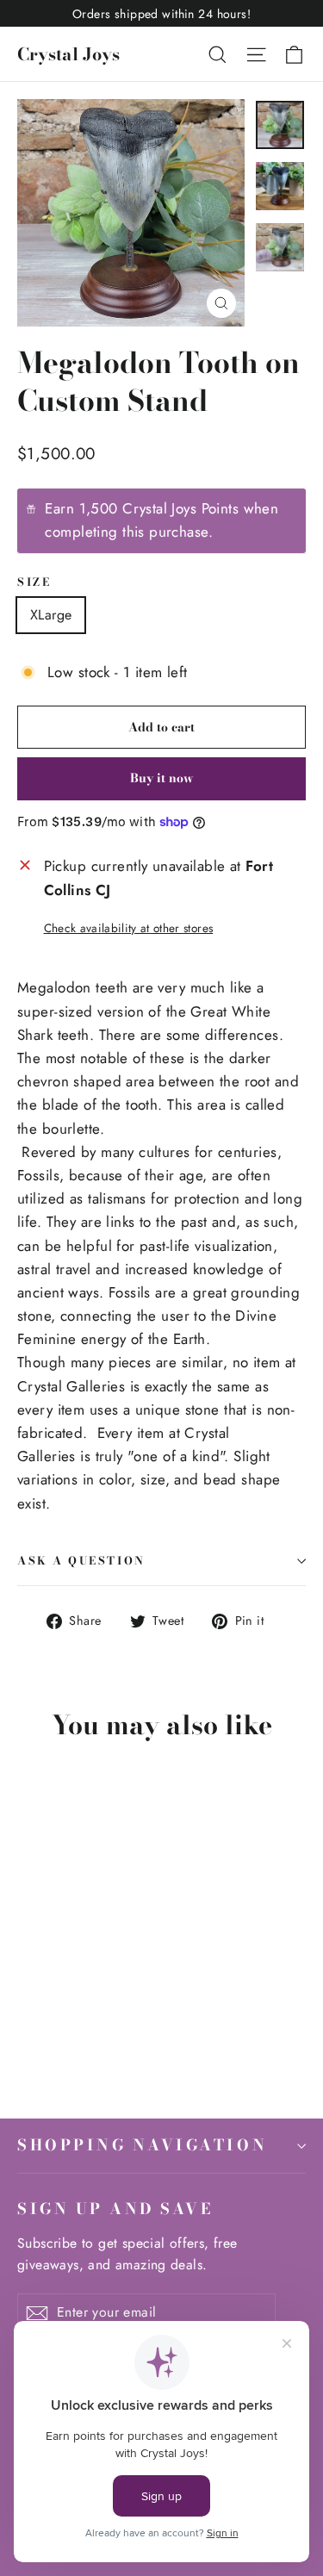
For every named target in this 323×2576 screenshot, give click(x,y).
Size (34, 583)
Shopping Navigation (142, 2145)
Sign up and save (115, 2208)
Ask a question (81, 1561)
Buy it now (162, 778)
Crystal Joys (68, 54)
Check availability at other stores (129, 928)
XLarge (51, 615)
